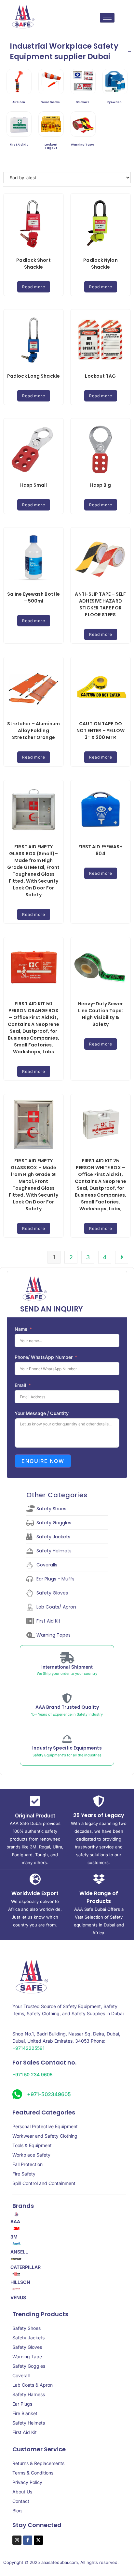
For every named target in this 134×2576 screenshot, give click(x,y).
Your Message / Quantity (42, 1413)
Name (21, 1329)
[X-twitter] (38, 2540)
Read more (34, 287)
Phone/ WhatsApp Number (44, 1357)
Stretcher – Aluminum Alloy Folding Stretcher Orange (33, 730)
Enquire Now (43, 1461)
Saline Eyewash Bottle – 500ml (33, 597)
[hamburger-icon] (107, 18)
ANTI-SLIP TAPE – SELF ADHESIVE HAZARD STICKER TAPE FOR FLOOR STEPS (100, 604)
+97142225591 (28, 2048)
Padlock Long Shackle (33, 376)
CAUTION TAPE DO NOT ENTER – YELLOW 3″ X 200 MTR (101, 730)
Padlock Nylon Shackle (100, 264)
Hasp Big (101, 485)
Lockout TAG (100, 376)
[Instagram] (17, 2540)
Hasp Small (34, 485)
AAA (15, 2222)
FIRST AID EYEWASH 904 (101, 850)
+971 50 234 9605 (32, 2074)
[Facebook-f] (28, 2540)
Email (20, 1385)
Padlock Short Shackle (33, 264)
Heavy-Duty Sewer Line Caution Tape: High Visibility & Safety (101, 1014)
